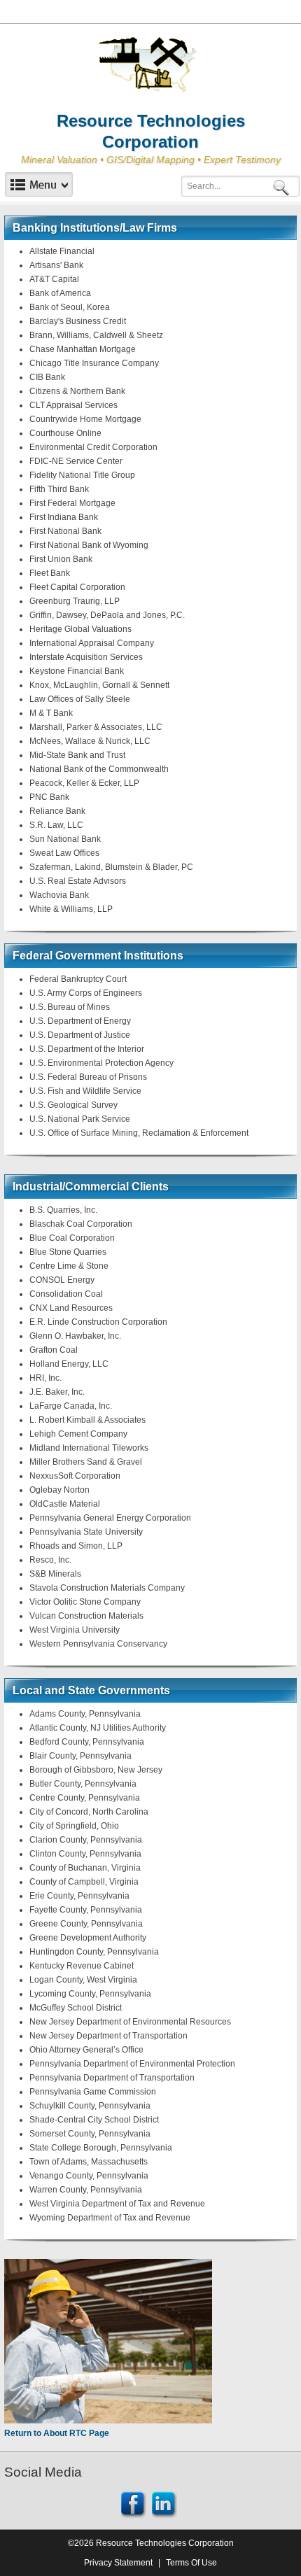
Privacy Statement (118, 2563)
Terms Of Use (191, 2563)
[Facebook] (134, 2503)
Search (283, 186)
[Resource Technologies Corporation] (150, 65)
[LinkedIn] (164, 2503)
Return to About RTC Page (57, 2433)
